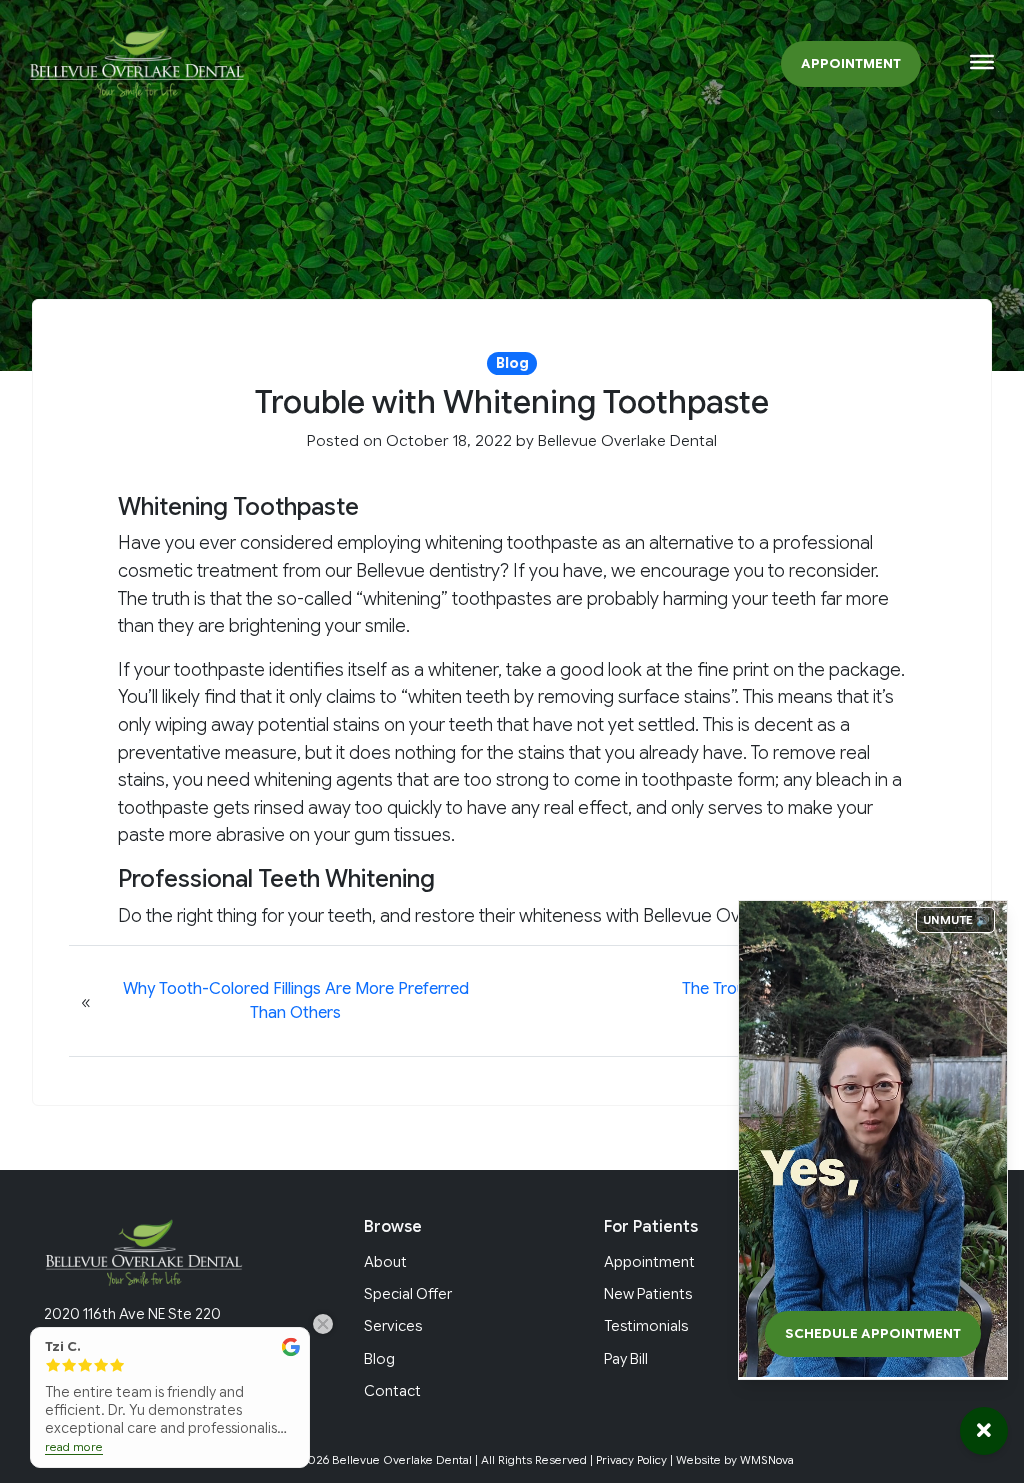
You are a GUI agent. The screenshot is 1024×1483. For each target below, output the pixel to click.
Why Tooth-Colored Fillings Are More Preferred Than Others (296, 1001)
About (385, 1262)
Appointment (851, 64)
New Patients (648, 1294)
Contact (392, 1391)
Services (393, 1326)
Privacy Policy (631, 1460)
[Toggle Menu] (982, 62)
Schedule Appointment (873, 1334)
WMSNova (767, 1460)
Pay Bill (626, 1359)
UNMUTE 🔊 (956, 920)
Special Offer (408, 1294)
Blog (379, 1359)
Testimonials (646, 1326)
